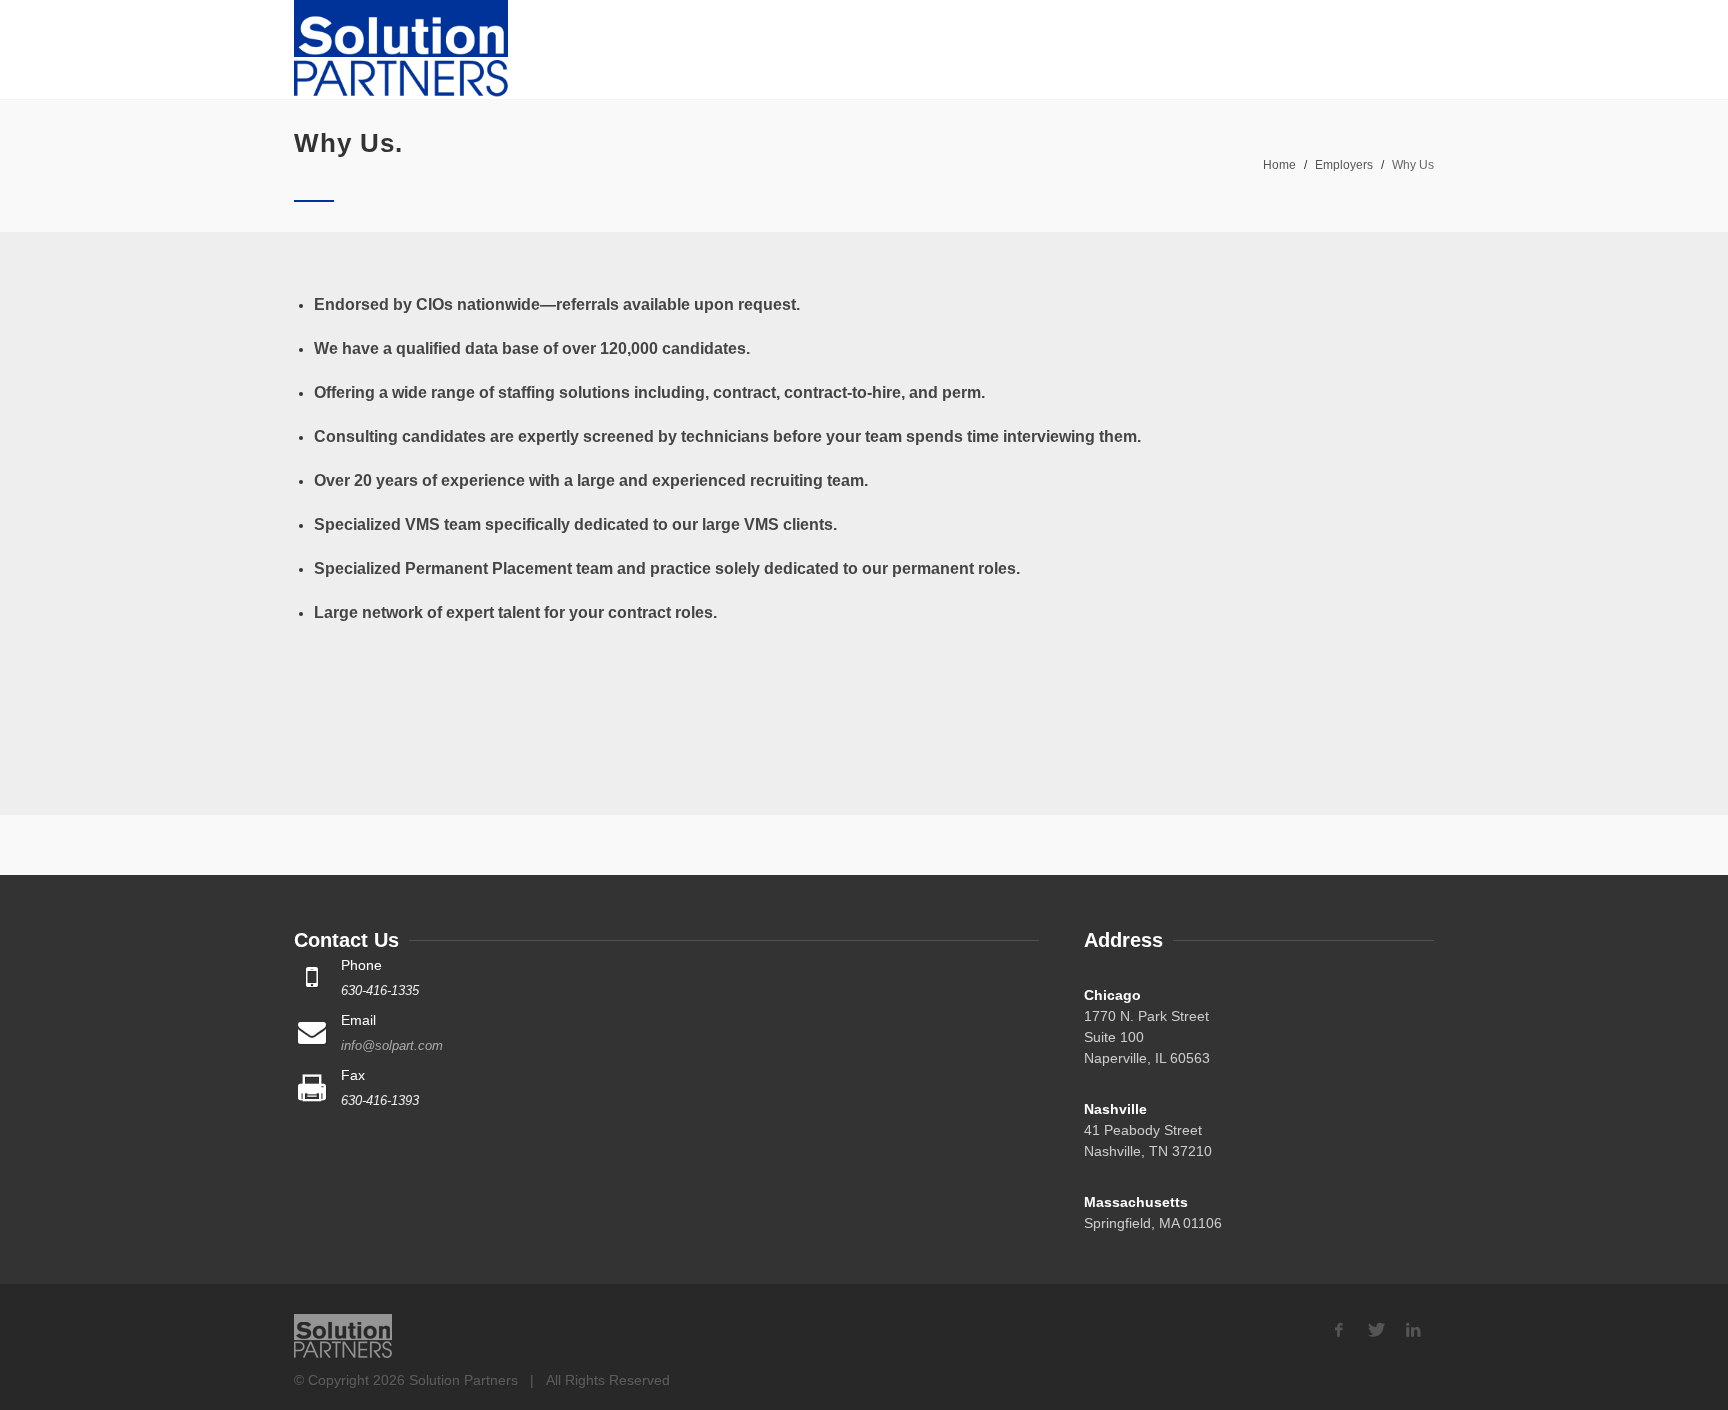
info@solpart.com (392, 1045)
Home (1279, 165)
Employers (1344, 165)
